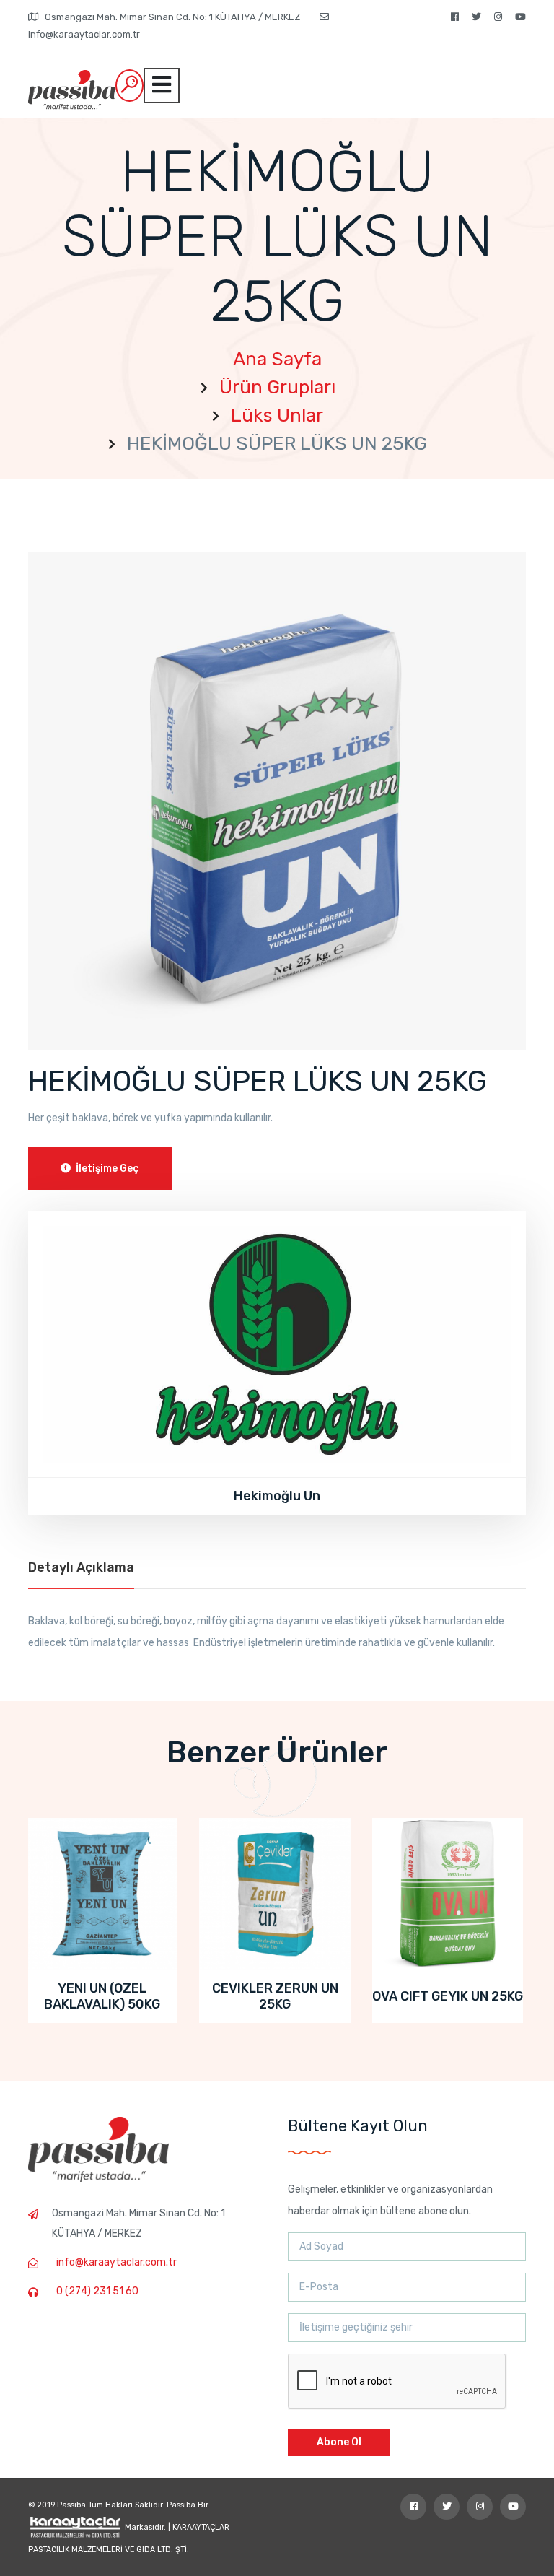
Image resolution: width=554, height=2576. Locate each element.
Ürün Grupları (277, 387)
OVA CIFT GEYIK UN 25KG (276, 1996)
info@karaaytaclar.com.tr (116, 2262)
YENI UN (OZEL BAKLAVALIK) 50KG (448, 1996)
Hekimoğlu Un (277, 1496)
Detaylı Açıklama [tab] (81, 1567)
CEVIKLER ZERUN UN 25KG (103, 1996)
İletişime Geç (106, 1169)
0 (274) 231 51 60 (97, 2291)
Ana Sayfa (277, 359)
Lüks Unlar (277, 415)
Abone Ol (339, 2442)
